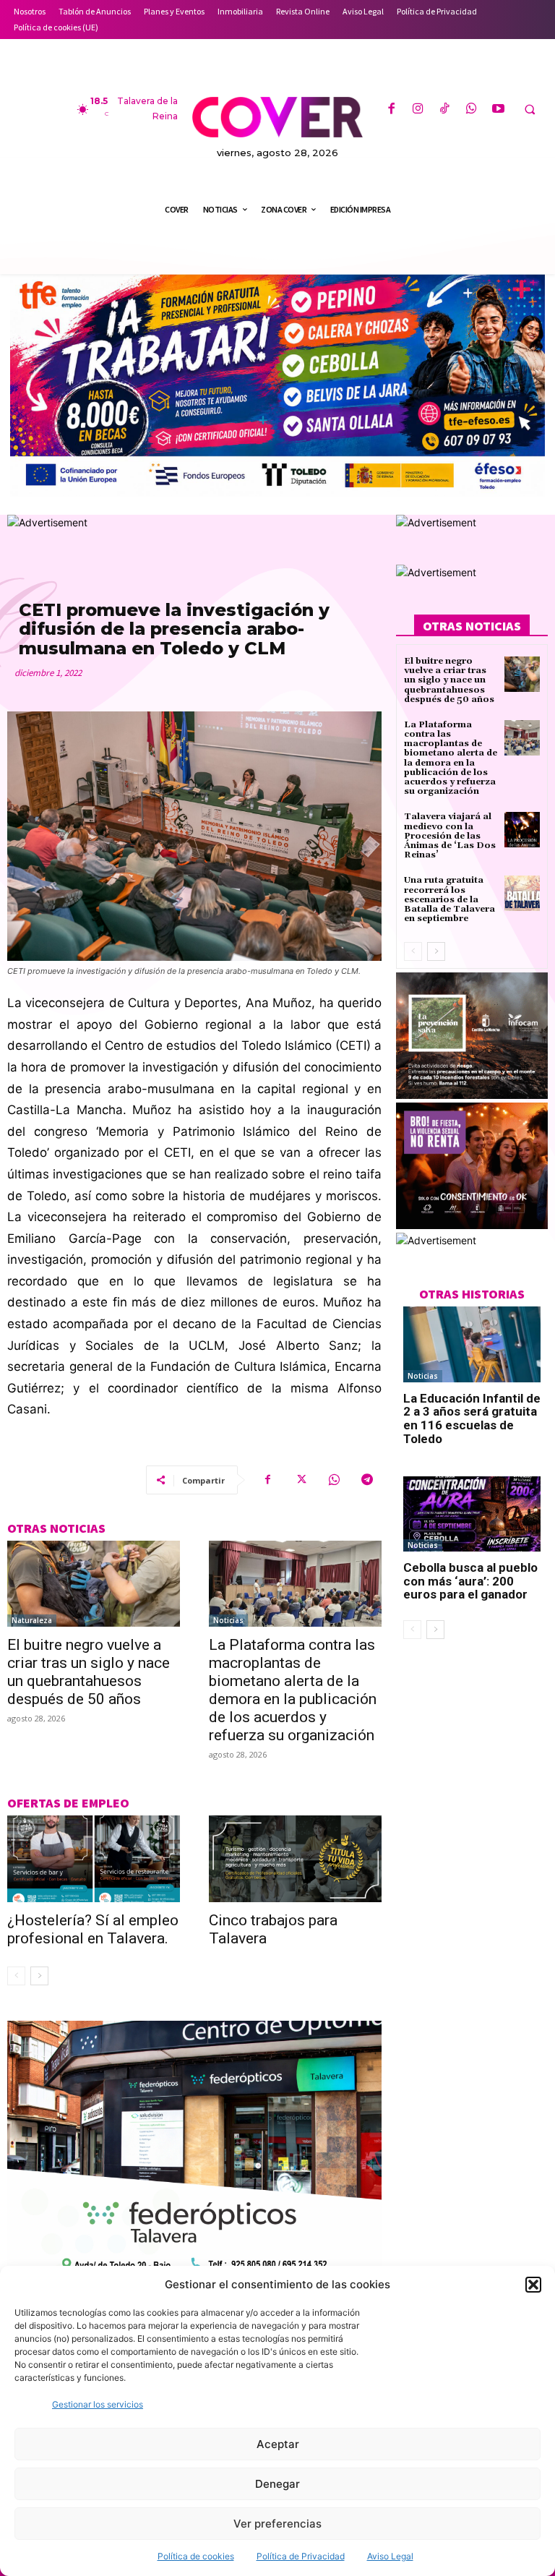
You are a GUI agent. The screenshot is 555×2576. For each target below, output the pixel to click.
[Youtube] (498, 110)
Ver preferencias (277, 2524)
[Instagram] (418, 110)
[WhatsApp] (472, 110)
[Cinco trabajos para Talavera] (295, 1859)
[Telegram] (367, 1480)
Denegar (277, 2484)
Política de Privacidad (301, 2556)
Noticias (228, 1620)
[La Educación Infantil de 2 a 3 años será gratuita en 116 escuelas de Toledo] (472, 1344)
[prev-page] (16, 1976)
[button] (533, 2285)
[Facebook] (391, 110)
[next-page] (39, 1976)
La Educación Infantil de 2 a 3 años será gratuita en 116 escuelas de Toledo (472, 1418)
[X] (301, 1480)
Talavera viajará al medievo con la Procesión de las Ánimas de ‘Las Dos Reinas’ (450, 836)
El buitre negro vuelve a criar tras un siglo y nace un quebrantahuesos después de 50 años (89, 1672)
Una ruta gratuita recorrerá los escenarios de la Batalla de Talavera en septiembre (449, 899)
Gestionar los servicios (98, 2404)
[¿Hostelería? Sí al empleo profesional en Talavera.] (94, 1859)
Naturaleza (32, 1620)
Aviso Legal (390, 2556)
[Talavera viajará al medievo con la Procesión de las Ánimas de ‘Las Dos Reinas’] (522, 830)
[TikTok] (445, 110)
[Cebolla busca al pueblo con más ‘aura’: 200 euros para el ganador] (472, 1514)
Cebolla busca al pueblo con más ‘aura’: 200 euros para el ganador (470, 1581)
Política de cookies (196, 2556)
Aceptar (278, 2444)
